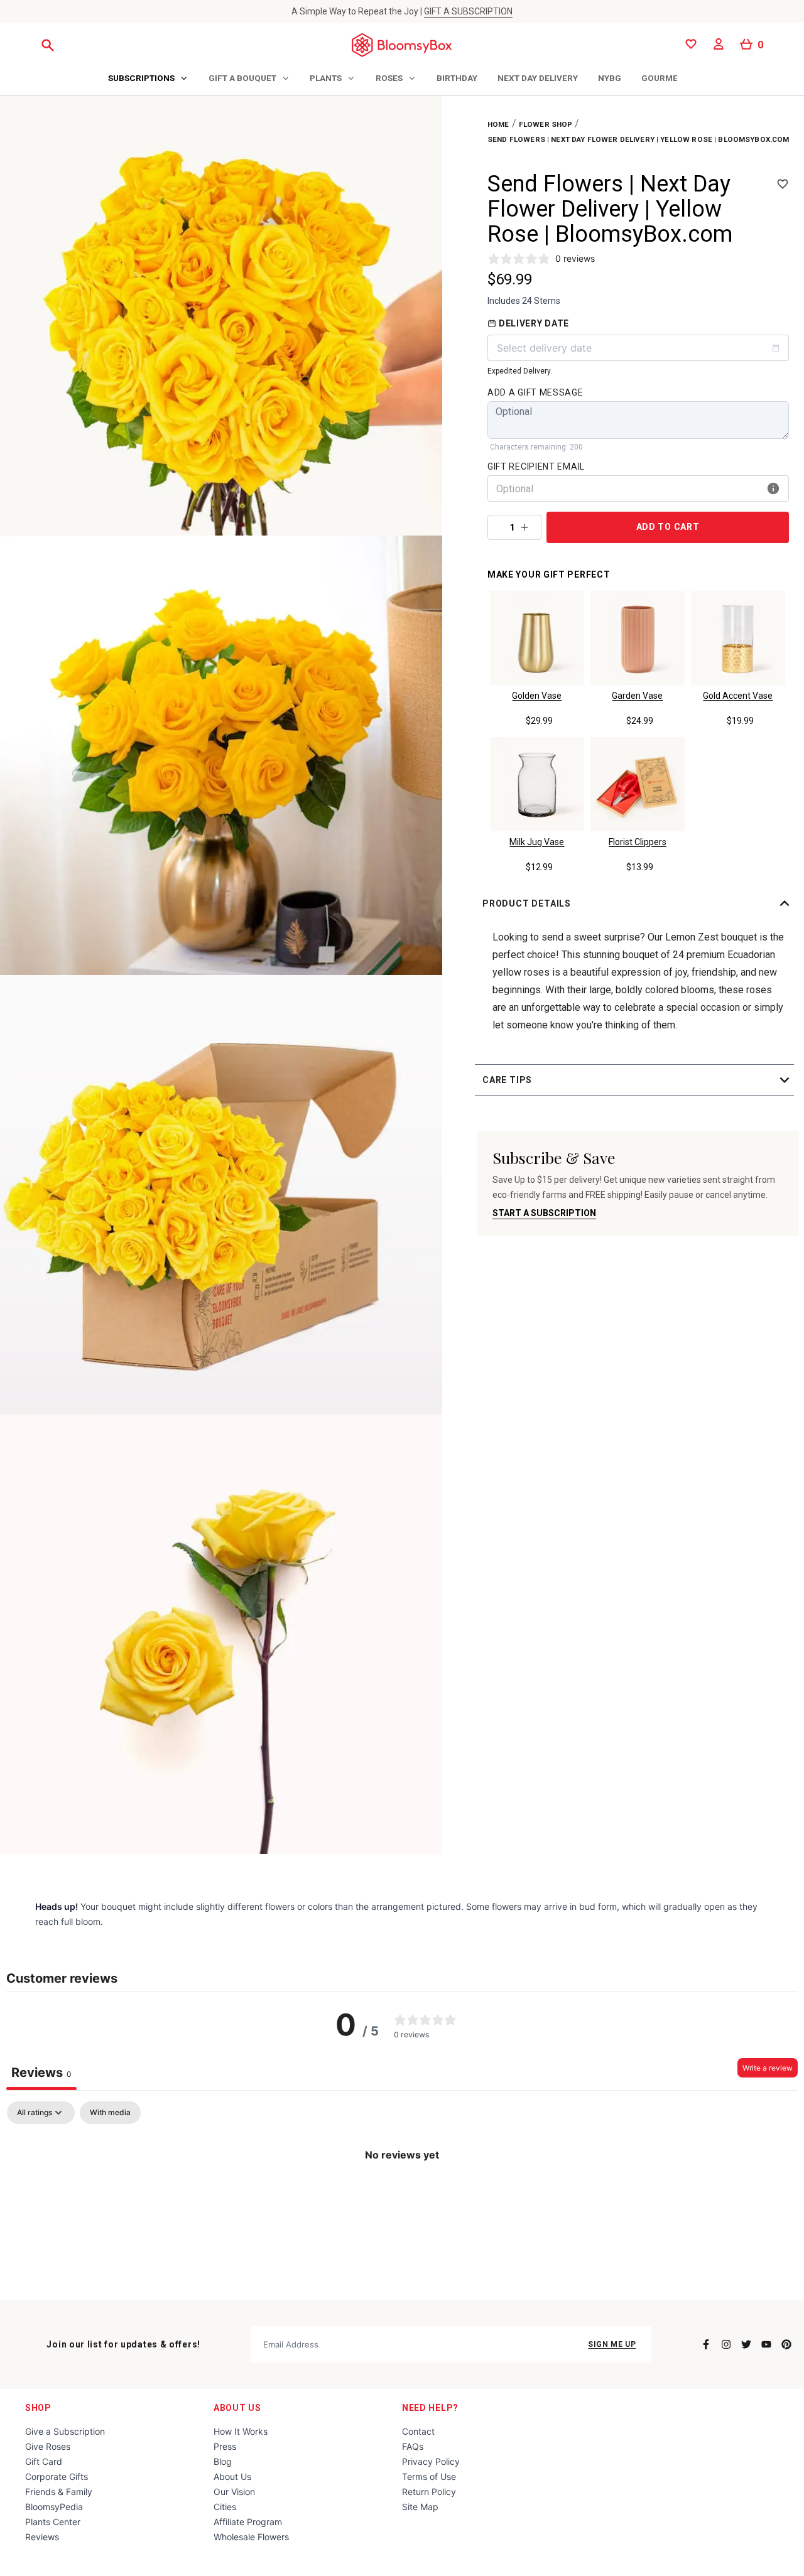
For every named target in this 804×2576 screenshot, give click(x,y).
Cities (225, 2507)
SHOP (38, 2408)
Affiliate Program (248, 2522)
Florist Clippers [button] (638, 842)
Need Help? (430, 2408)
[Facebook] (706, 2344)
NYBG (610, 78)
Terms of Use (429, 2476)
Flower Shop (546, 124)
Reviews (42, 2537)
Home (498, 124)
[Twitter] (746, 2344)
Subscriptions (141, 78)
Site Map (420, 2507)
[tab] (148, 79)
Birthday (457, 78)
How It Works (241, 2431)
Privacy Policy (431, 2461)
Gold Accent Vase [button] (738, 696)
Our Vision (234, 2492)
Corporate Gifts (57, 2476)
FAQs (413, 2446)
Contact (418, 2431)
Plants (326, 78)
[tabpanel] (402, 2197)
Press (225, 2446)
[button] (638, 903)
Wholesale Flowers (251, 2537)
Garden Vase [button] (637, 696)
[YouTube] (766, 2344)
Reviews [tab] (41, 2072)
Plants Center (53, 2522)
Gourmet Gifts (675, 78)
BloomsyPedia (54, 2507)
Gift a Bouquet (242, 78)
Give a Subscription (65, 2431)
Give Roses (48, 2446)
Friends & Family (59, 2492)
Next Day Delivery (538, 78)
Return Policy (429, 2492)
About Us (237, 2408)
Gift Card (44, 2461)
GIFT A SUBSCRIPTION (468, 11)
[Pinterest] (786, 2344)
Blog (223, 2461)
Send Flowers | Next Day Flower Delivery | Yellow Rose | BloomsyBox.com (638, 139)
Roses (389, 78)
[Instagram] (726, 2344)
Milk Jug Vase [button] (537, 842)
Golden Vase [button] (537, 696)
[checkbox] (110, 2113)
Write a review (768, 2068)
